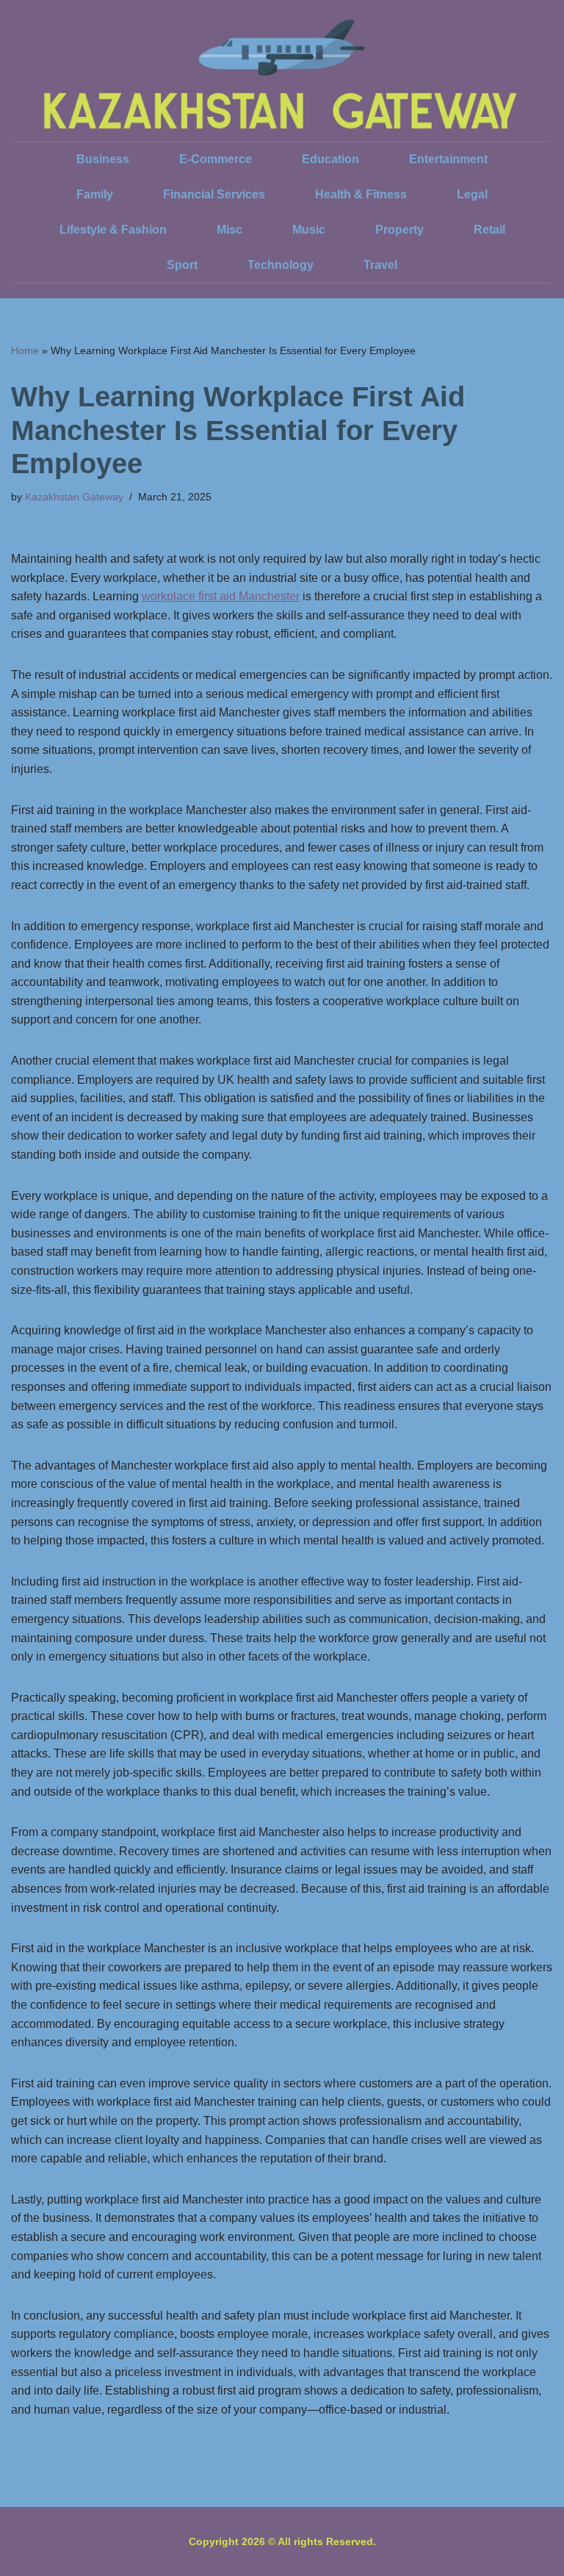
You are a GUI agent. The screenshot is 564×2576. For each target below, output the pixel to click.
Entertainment (448, 159)
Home (25, 350)
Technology (281, 265)
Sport (182, 265)
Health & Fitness (361, 194)
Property (399, 230)
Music (309, 230)
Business (103, 159)
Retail (489, 230)
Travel (380, 265)
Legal (472, 194)
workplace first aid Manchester (221, 596)
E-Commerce (216, 159)
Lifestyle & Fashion (113, 230)
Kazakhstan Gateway (74, 497)
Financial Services (214, 194)
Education (330, 159)
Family (95, 194)
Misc (229, 230)
